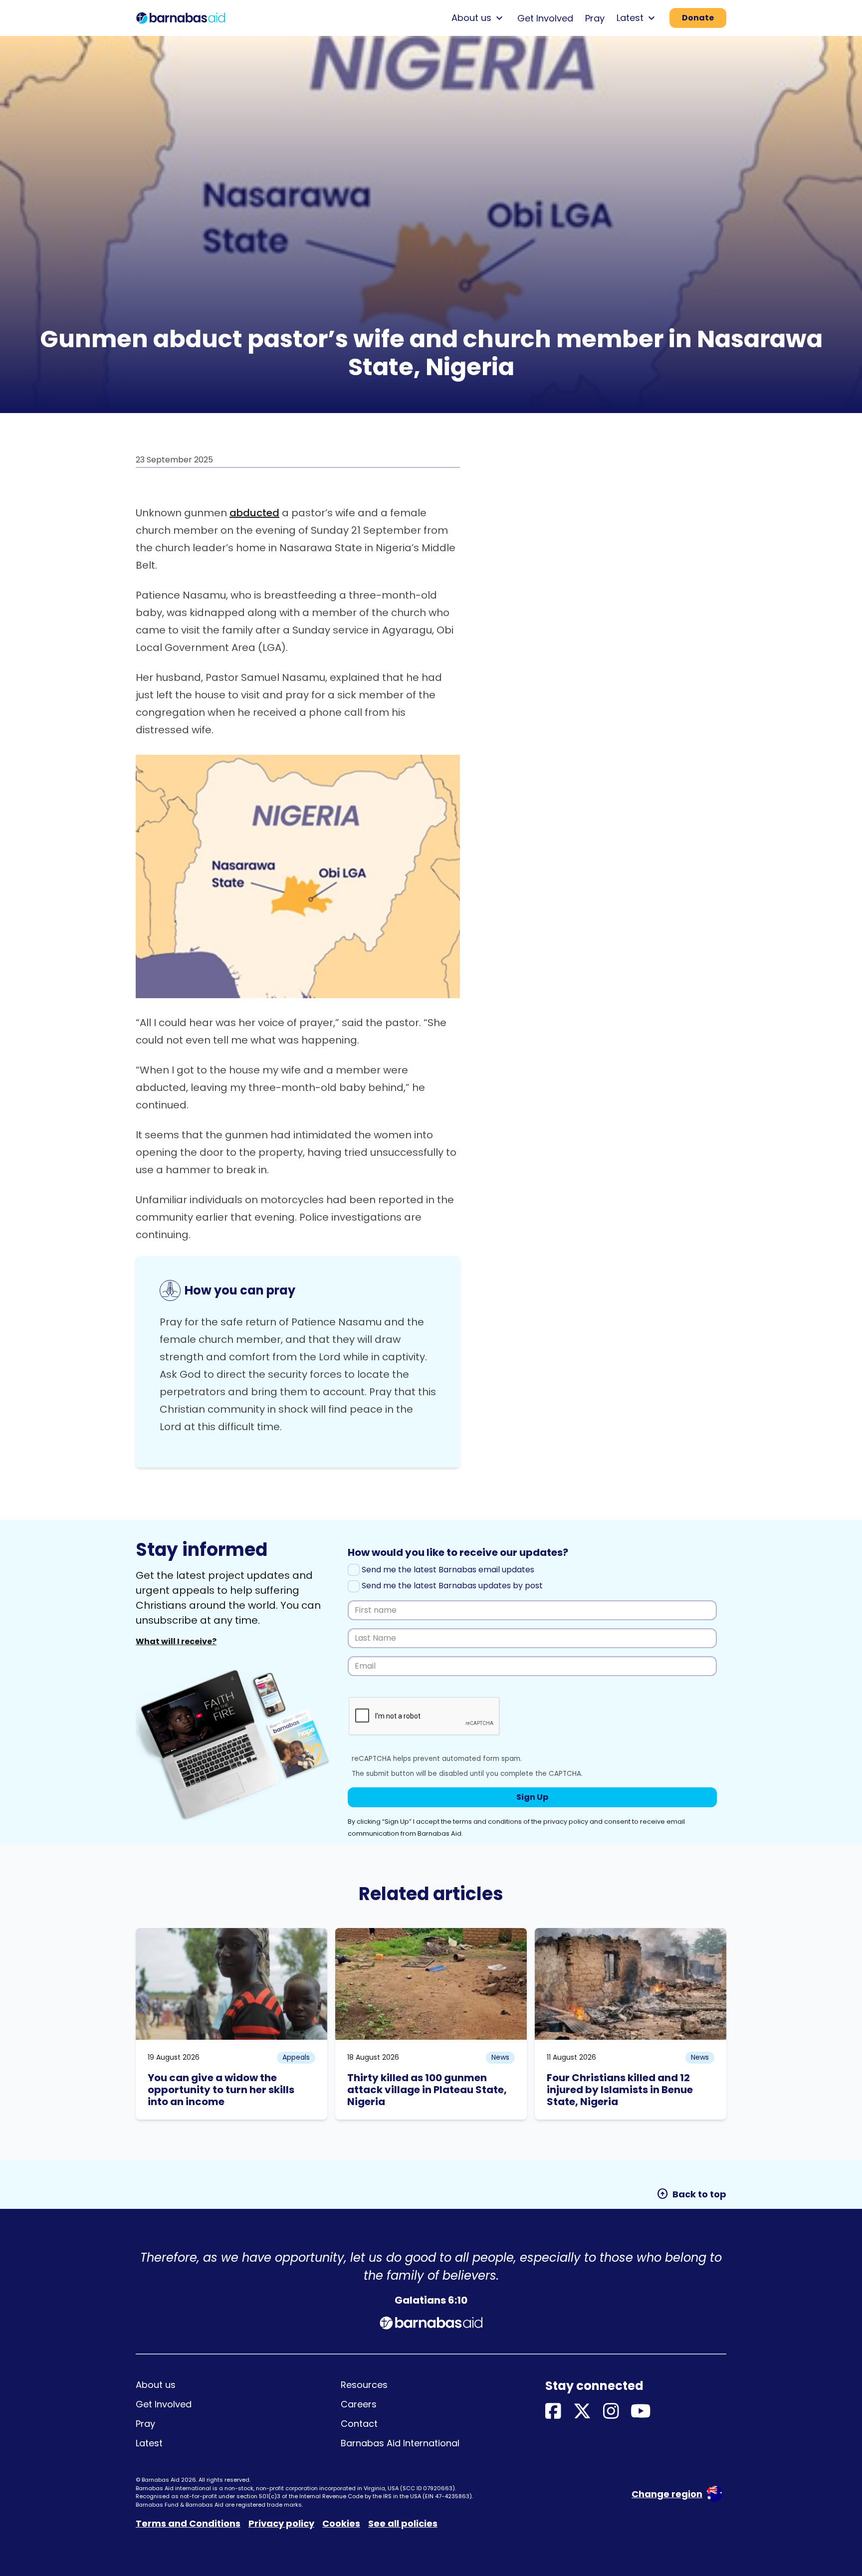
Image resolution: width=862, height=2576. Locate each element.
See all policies (403, 2523)
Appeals (296, 2057)
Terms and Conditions (188, 2523)
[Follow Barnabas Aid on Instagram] (611, 2412)
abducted (254, 513)
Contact (359, 2424)
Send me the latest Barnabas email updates (447, 1570)
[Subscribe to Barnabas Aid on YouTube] (641, 2412)
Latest (149, 2443)
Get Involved (545, 18)
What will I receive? (176, 1641)
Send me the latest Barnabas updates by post (451, 1586)
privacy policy (566, 1822)
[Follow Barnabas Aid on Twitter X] (582, 2412)
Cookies (341, 2523)
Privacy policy (281, 2523)
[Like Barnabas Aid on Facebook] (553, 2412)
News (500, 2057)
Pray (595, 18)
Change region (667, 2494)
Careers (359, 2404)
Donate (698, 18)
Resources (364, 2385)
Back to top (691, 2194)
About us (156, 2385)
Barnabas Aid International (400, 2443)
